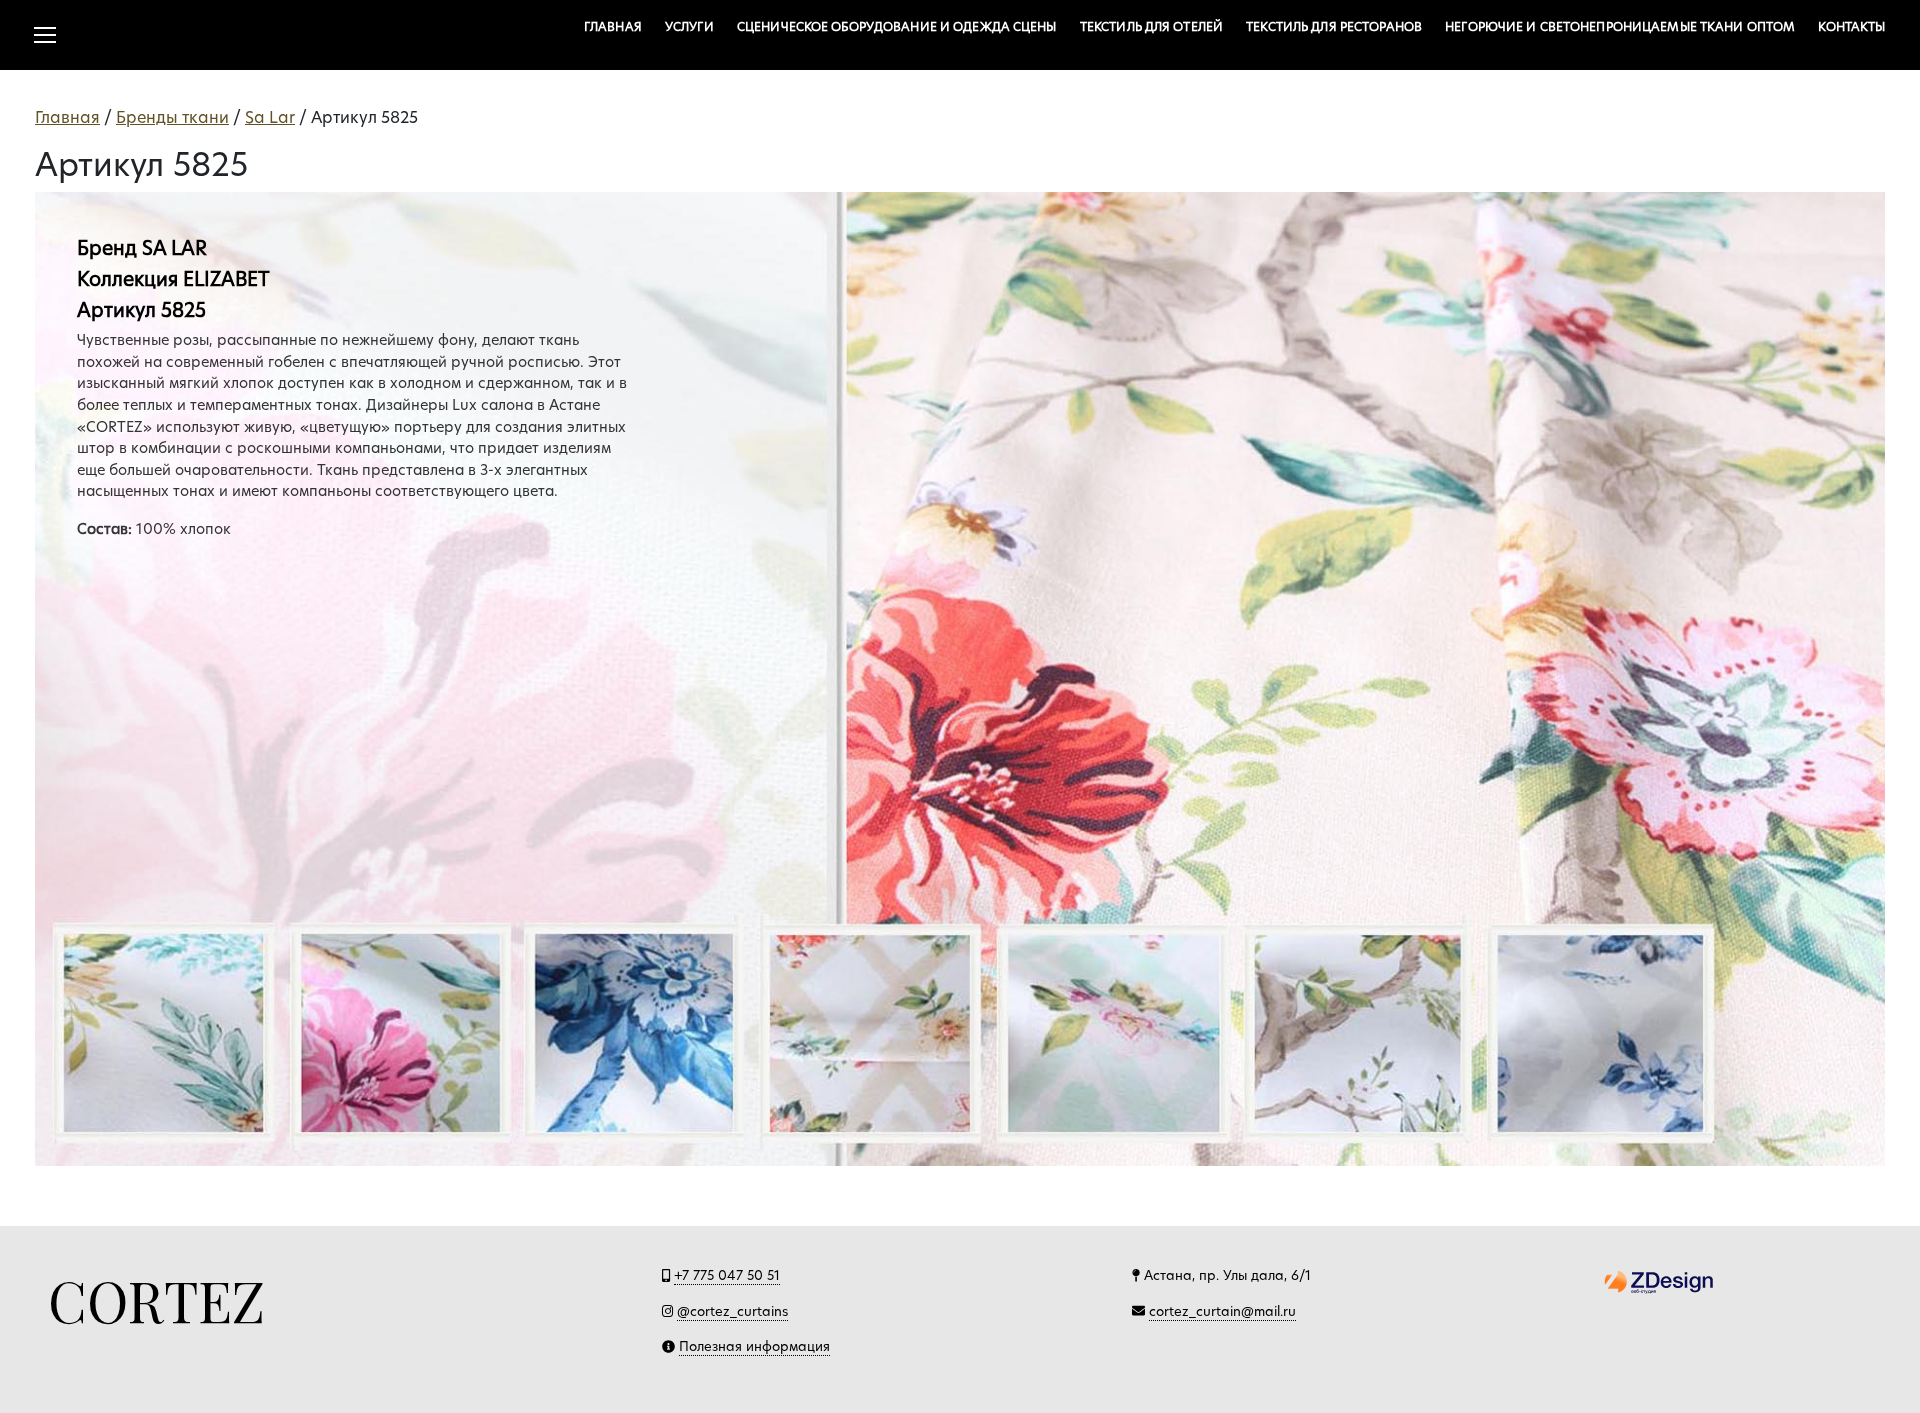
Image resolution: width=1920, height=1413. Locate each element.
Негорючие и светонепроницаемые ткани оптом (1620, 26)
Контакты (1851, 26)
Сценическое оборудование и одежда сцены (897, 26)
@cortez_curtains (732, 1311)
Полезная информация (754, 1346)
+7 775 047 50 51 (727, 1275)
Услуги (689, 26)
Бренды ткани (172, 117)
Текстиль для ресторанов (1334, 26)
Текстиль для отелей (1151, 26)
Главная (613, 26)
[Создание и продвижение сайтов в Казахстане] (1659, 1281)
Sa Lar (270, 117)
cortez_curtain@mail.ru (1222, 1311)
